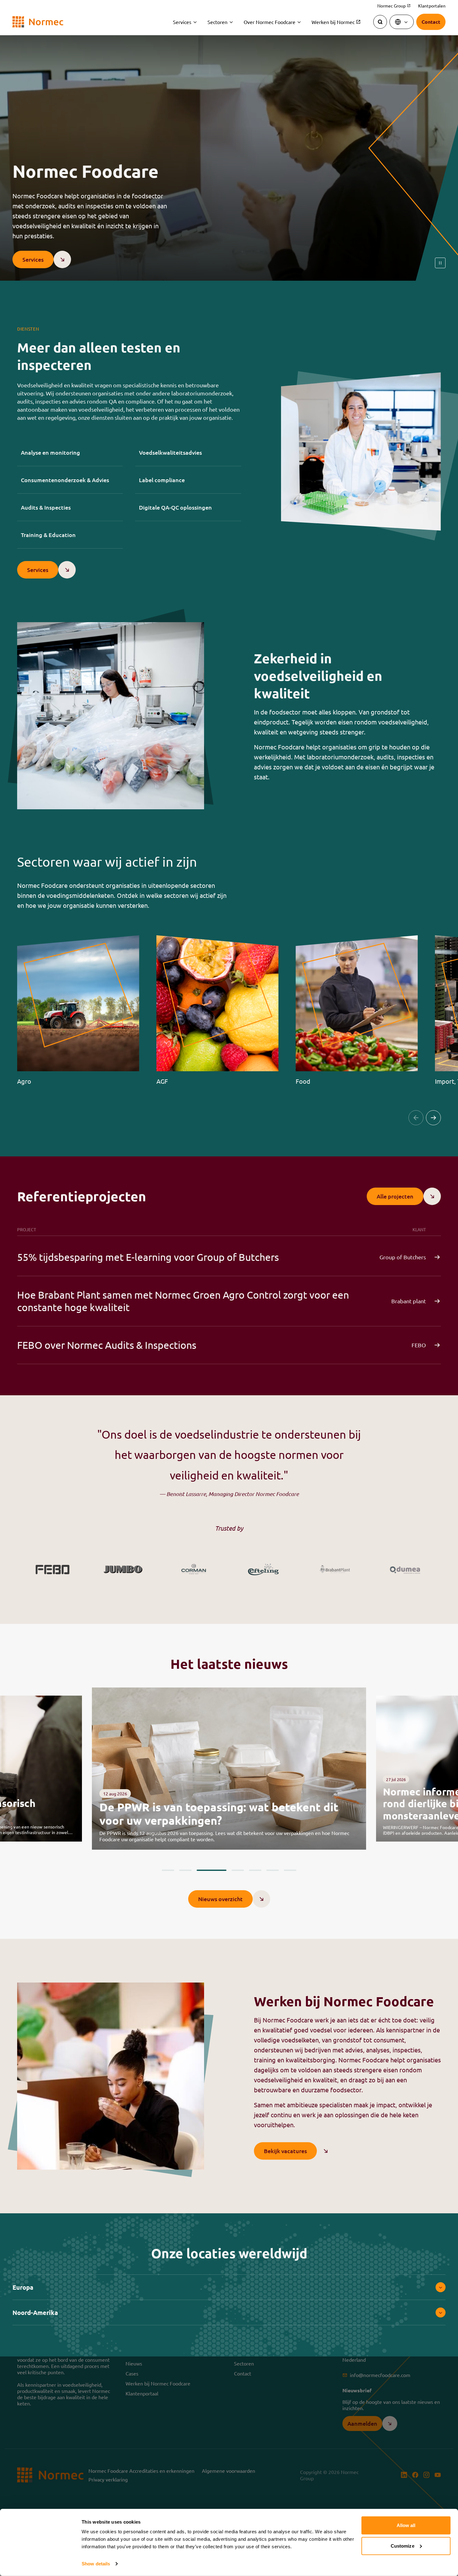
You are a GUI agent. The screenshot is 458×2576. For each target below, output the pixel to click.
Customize (403, 2546)
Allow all (406, 2525)
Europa (23, 2287)
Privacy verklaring (108, 2479)
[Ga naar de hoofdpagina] (38, 22)
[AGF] (218, 1010)
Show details (96, 2564)
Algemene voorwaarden (229, 2471)
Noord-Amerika (35, 2312)
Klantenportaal (142, 2393)
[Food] (357, 1010)
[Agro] (78, 1010)
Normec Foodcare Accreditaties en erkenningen (141, 2471)
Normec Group (394, 6)
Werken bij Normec (336, 22)
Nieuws (134, 2363)
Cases (132, 2373)
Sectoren (217, 22)
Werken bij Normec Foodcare (158, 2383)
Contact (243, 2373)
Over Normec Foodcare (270, 22)
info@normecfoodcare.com (380, 2375)
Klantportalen (432, 6)
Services (182, 22)
